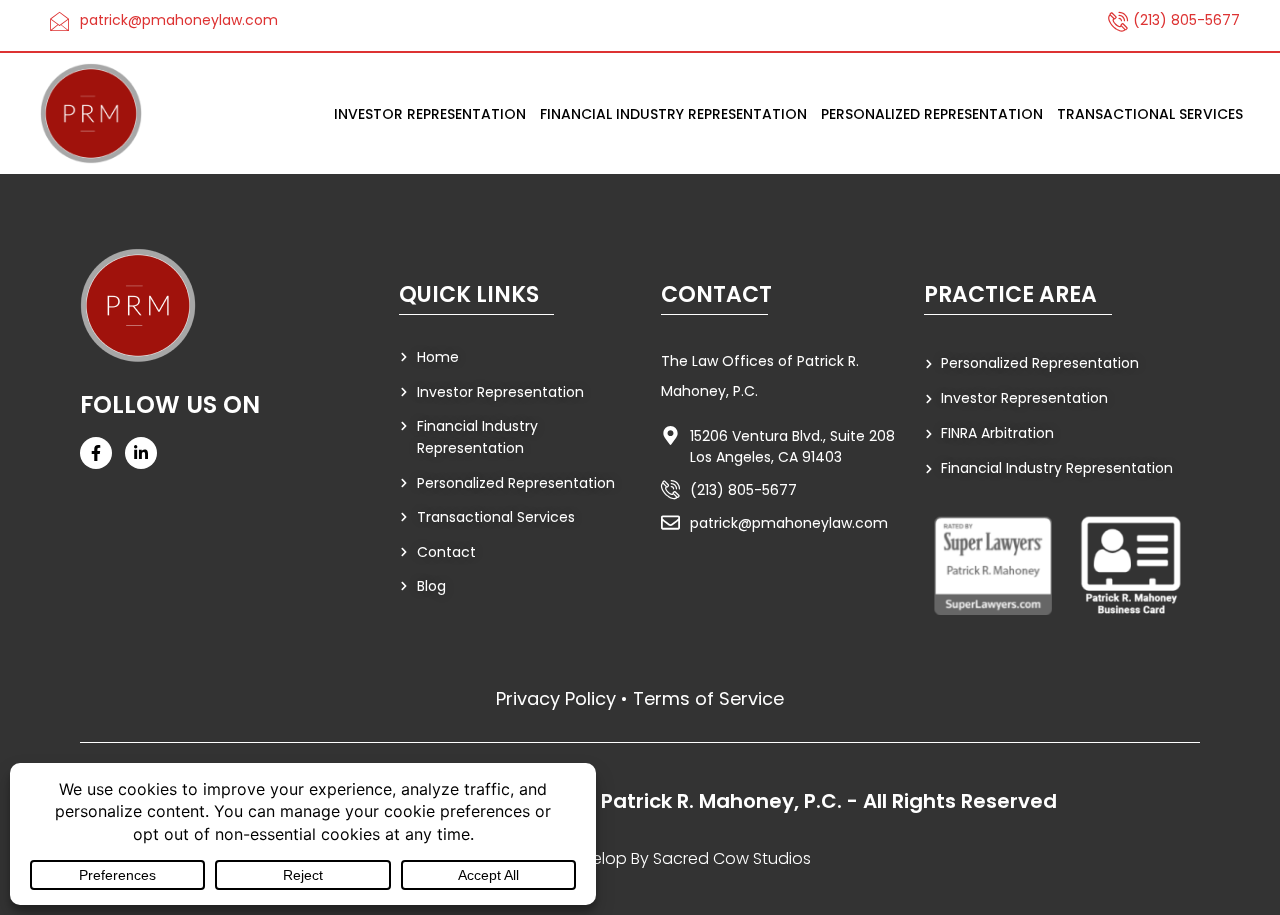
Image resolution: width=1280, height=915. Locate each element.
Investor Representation (430, 114)
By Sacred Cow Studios (721, 858)
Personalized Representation (932, 114)
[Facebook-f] (96, 453)
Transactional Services (1150, 114)
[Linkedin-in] (141, 453)
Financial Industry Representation (673, 114)
